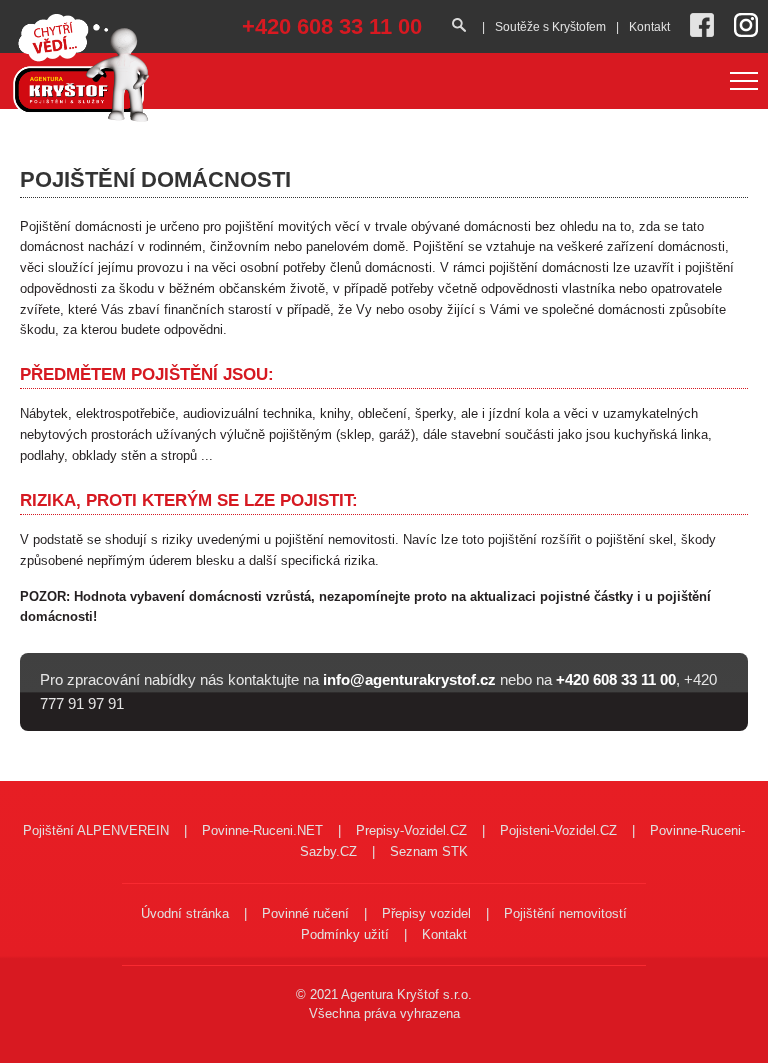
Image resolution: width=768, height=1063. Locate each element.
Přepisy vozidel (426, 913)
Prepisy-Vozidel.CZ (411, 830)
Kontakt (649, 27)
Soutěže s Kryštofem (550, 27)
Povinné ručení (305, 913)
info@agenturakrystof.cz (409, 679)
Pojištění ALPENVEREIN (96, 830)
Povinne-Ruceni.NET (262, 830)
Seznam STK (429, 851)
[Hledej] (462, 26)
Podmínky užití (345, 934)
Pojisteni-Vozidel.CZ (558, 830)
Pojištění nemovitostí (565, 913)
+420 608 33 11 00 (332, 26)
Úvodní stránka (185, 913)
